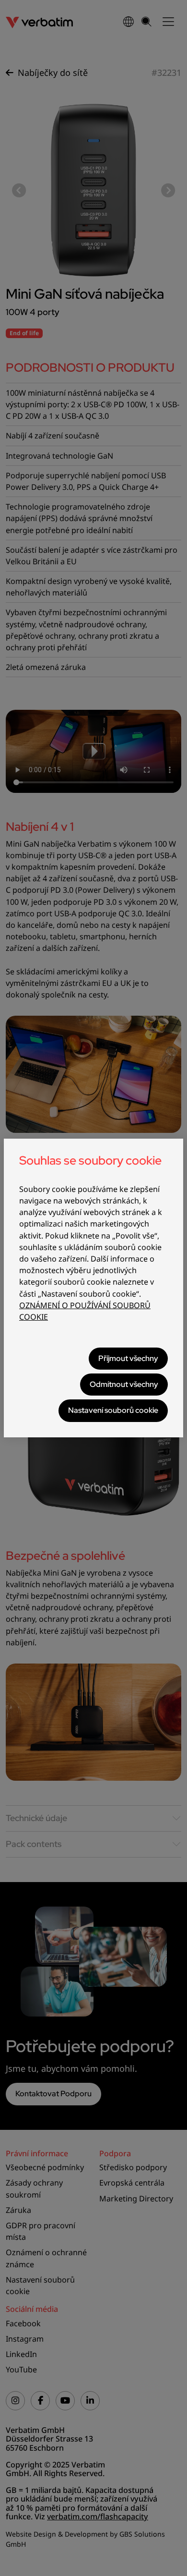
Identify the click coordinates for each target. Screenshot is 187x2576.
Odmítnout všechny (124, 1384)
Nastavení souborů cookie (113, 1410)
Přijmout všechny (128, 1358)
